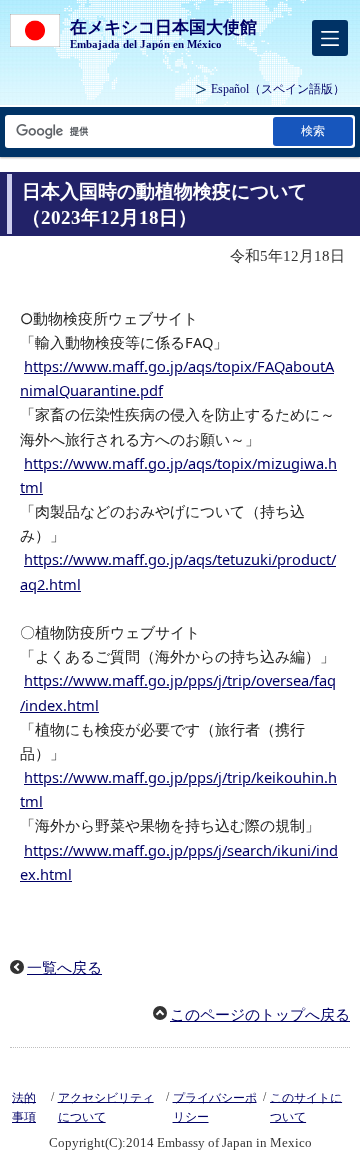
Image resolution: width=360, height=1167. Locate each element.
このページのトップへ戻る (260, 1015)
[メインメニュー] (330, 38)
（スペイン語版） (278, 89)
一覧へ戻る (64, 968)
